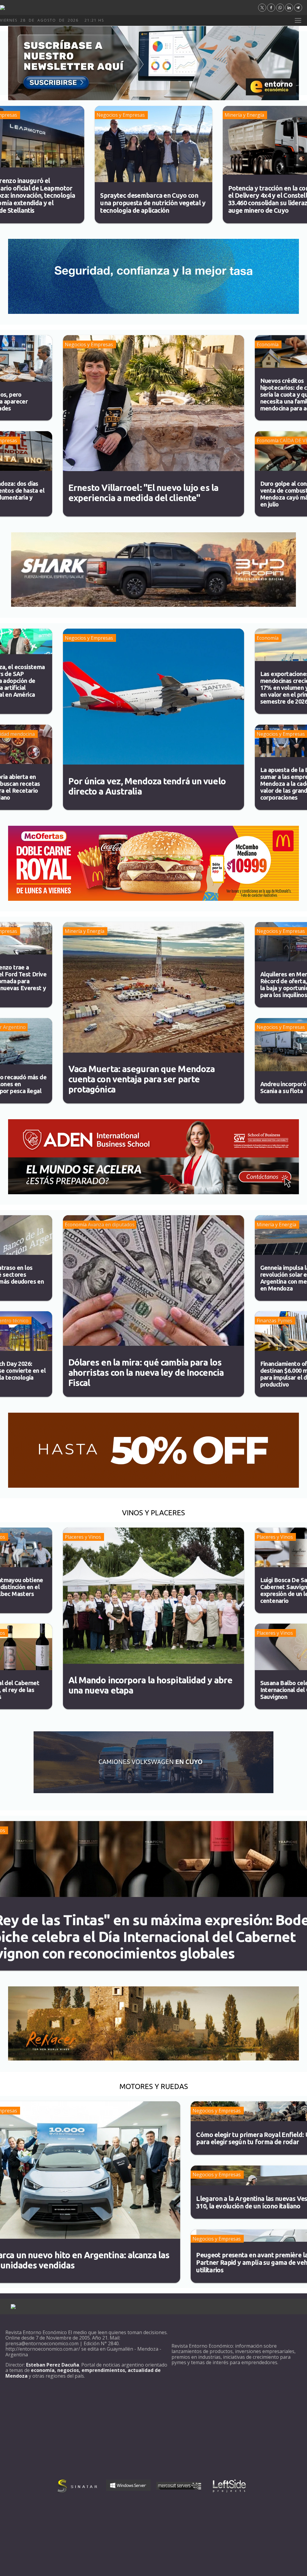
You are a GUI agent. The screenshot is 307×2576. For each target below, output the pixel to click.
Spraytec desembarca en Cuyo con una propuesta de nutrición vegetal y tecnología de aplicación (153, 203)
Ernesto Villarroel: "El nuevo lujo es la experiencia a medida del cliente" (143, 493)
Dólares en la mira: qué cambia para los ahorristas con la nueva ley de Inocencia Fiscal (146, 1372)
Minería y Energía (244, 115)
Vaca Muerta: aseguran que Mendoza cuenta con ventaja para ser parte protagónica (142, 1079)
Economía (268, 344)
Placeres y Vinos (83, 1537)
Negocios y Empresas (121, 115)
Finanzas (267, 1321)
